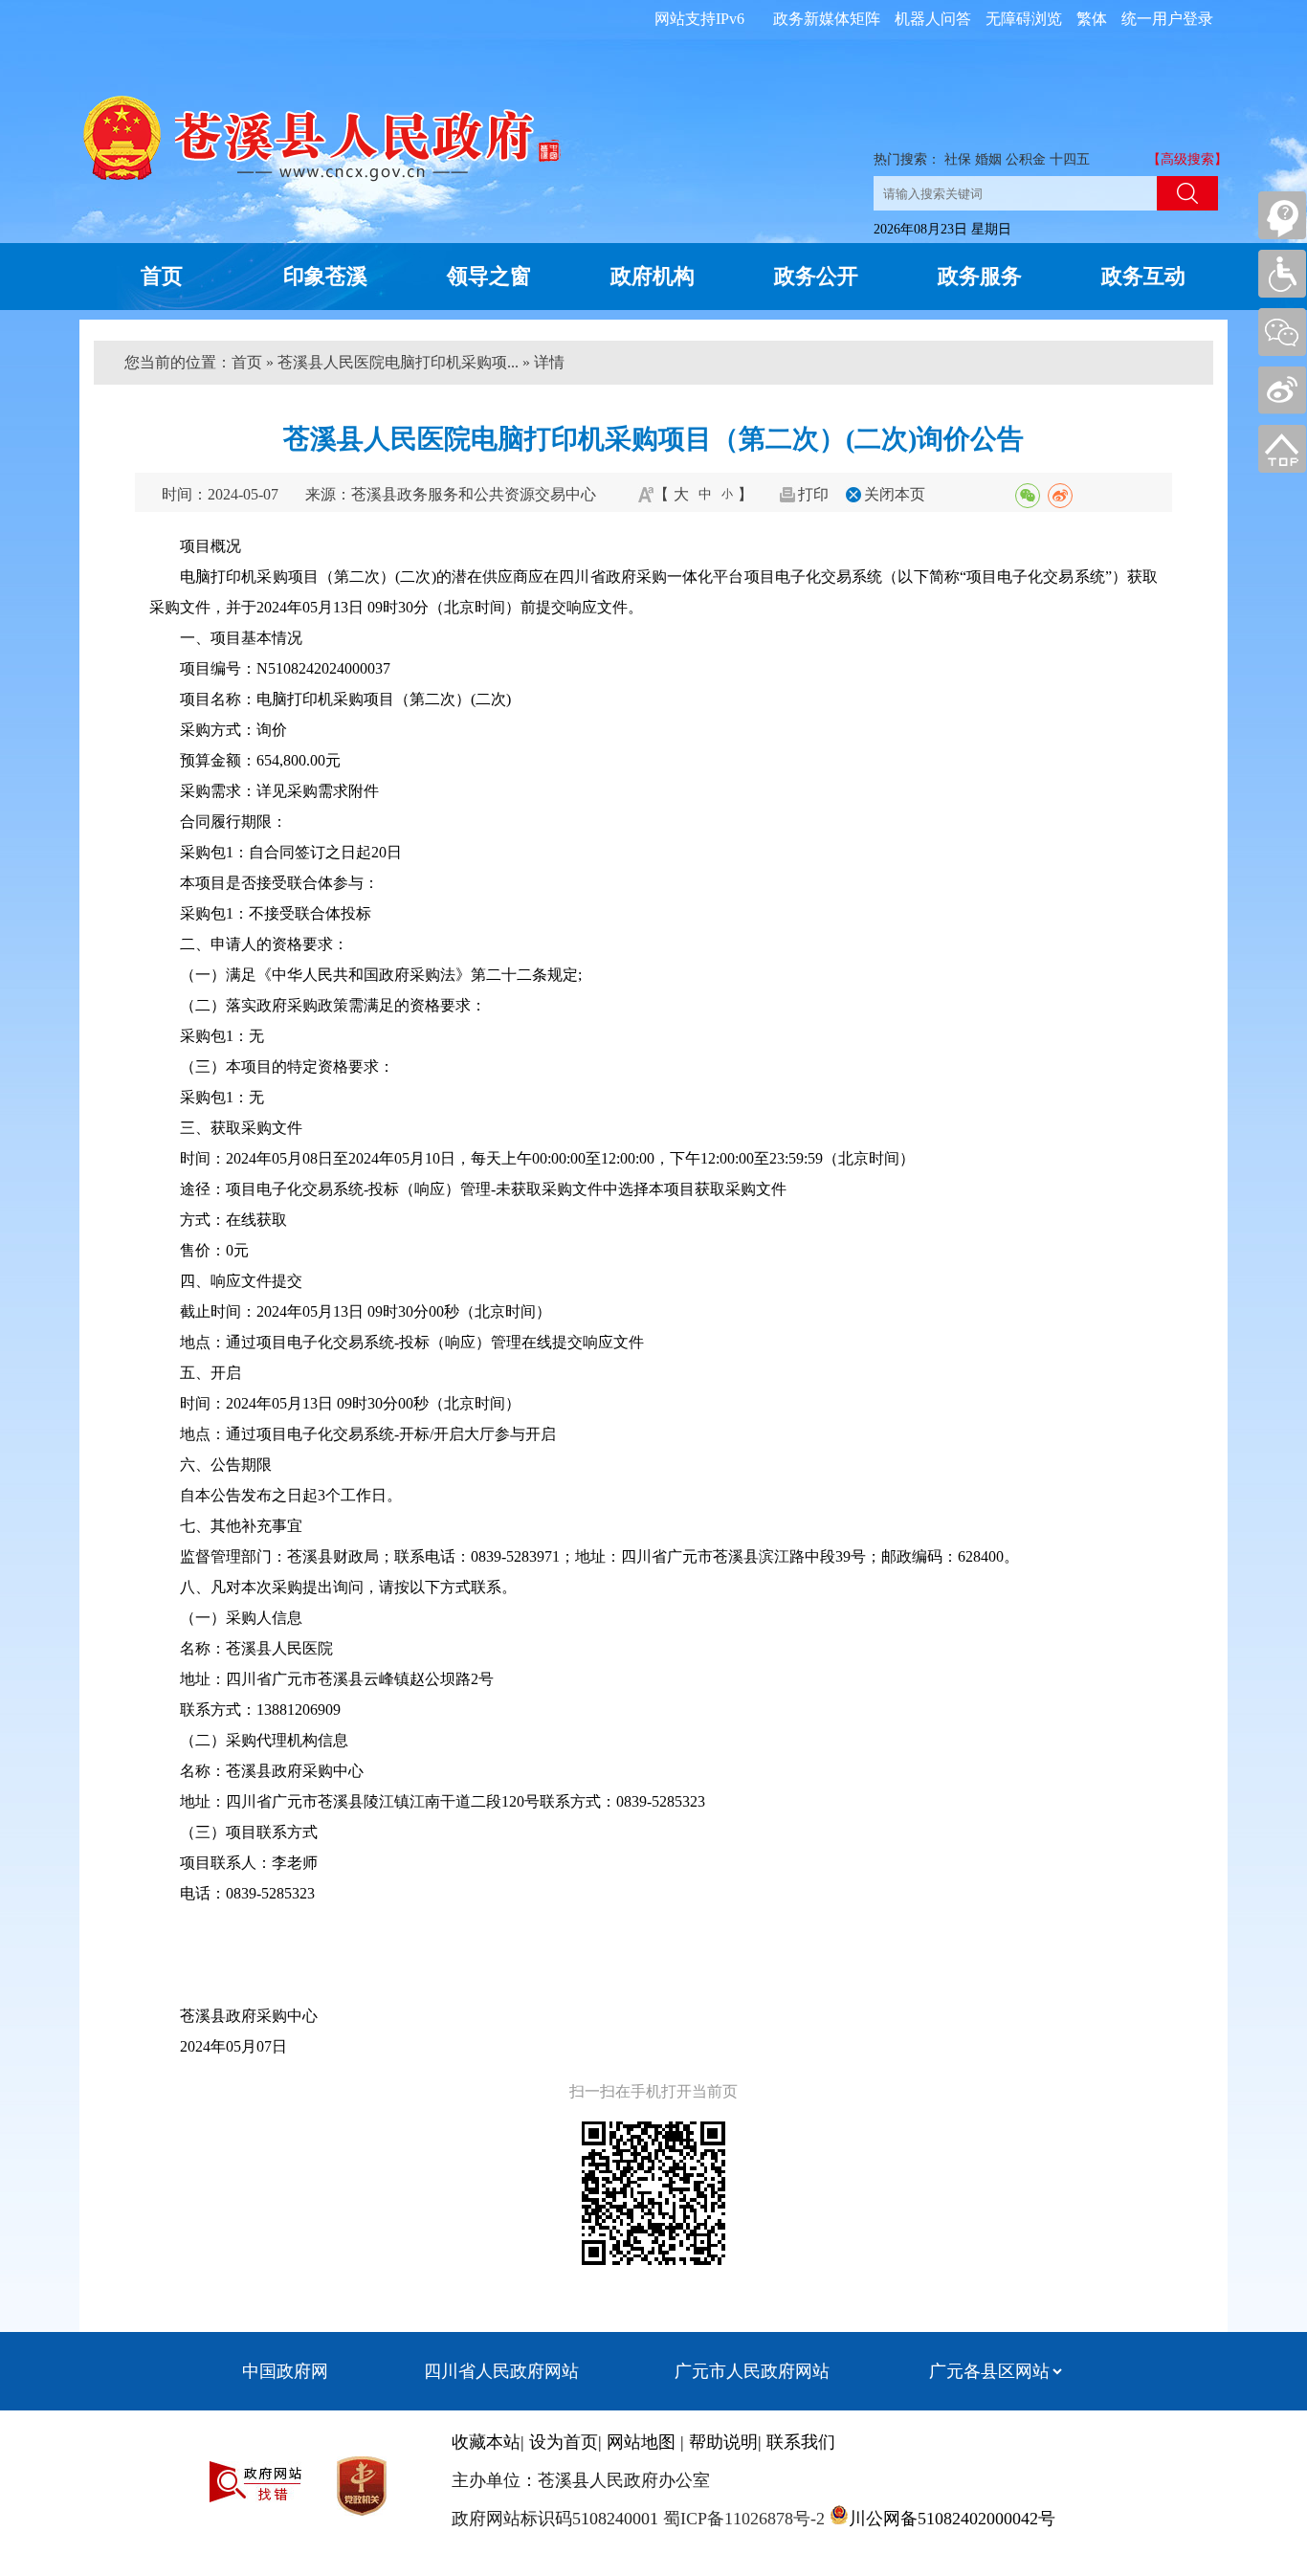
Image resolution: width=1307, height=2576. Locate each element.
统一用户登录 (1167, 19)
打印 (813, 494)
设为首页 (564, 2442)
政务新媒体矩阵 (827, 19)
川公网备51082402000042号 (952, 2519)
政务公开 (816, 276)
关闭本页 (895, 494)
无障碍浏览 (1024, 19)
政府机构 (653, 276)
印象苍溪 (325, 276)
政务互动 (1143, 276)
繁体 (1092, 19)
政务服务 (980, 276)
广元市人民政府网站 (752, 2371)
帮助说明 (723, 2442)
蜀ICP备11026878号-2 (742, 2519)
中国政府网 (285, 2371)
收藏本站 (486, 2442)
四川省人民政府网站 (501, 2371)
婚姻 (988, 159)
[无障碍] (1282, 274)
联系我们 (801, 2442)
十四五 (1070, 159)
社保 (958, 159)
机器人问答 (933, 19)
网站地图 (641, 2442)
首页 (162, 276)
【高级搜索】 (1187, 159)
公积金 (1026, 159)
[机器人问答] (1282, 215)
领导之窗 (489, 276)
